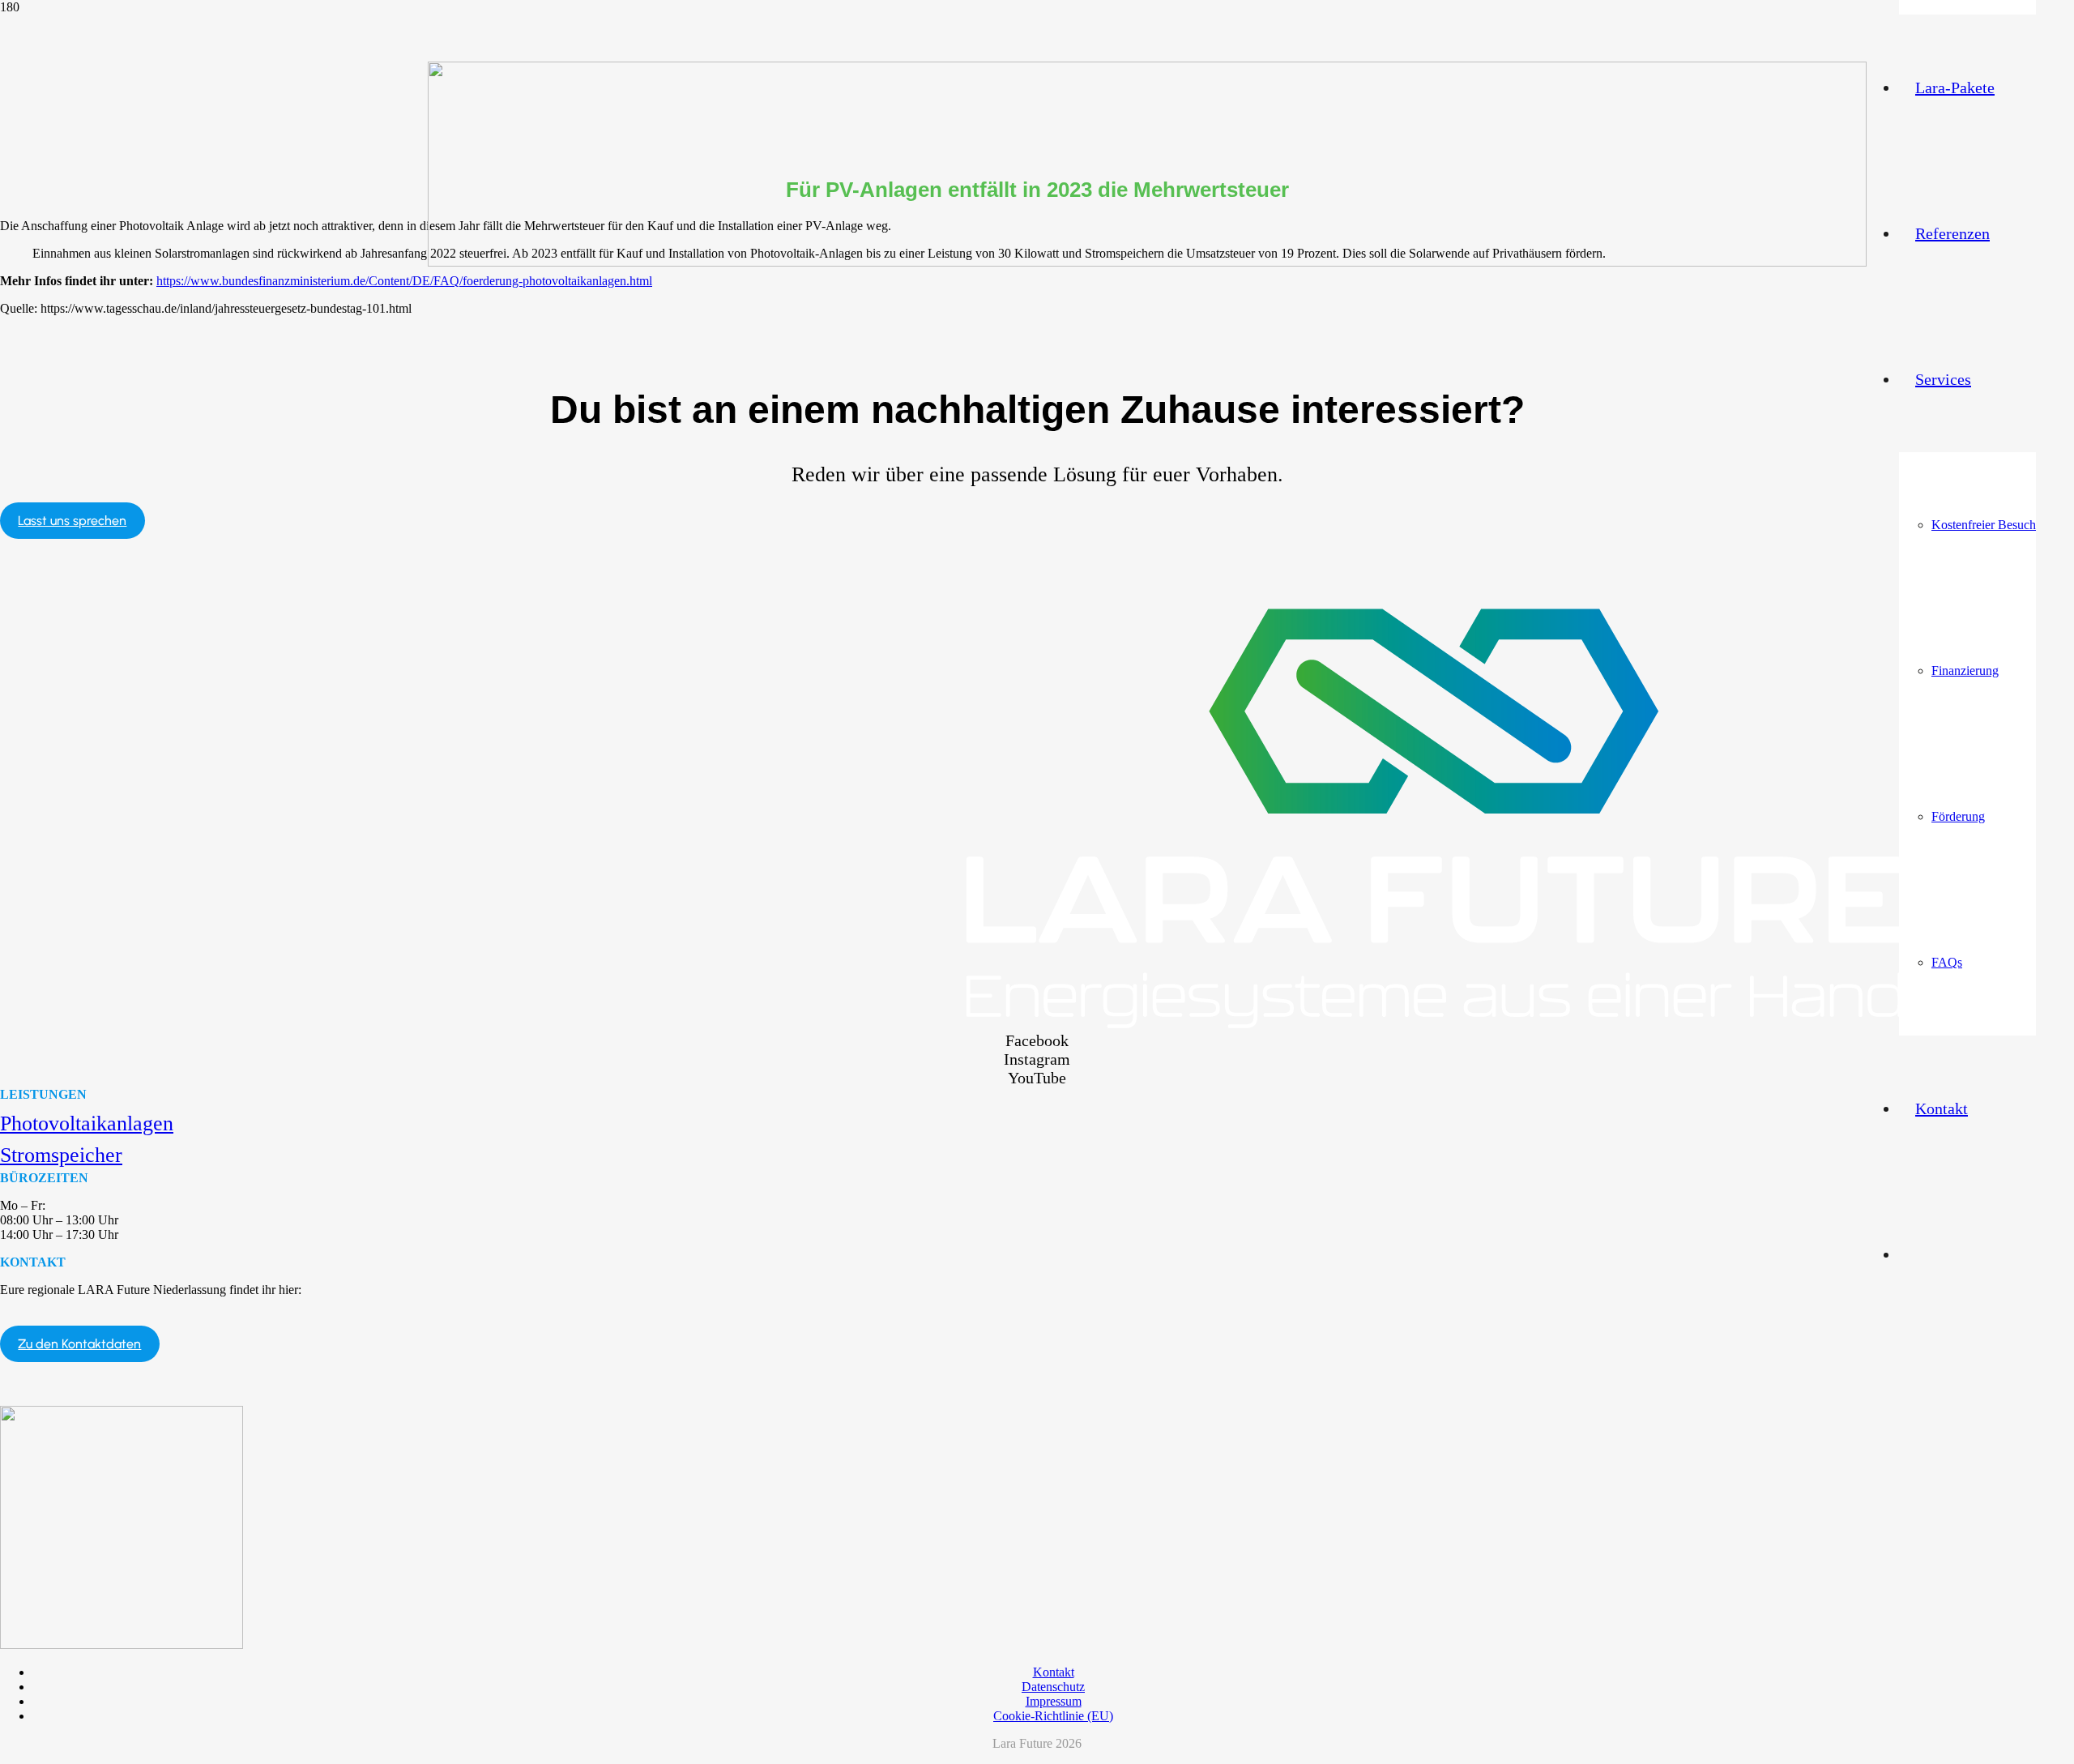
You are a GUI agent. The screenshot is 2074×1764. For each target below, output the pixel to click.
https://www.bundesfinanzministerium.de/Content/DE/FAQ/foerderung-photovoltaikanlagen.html (404, 281)
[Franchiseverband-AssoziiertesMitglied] (122, 1644)
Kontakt (1054, 1672)
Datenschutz (1053, 1687)
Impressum (1054, 1701)
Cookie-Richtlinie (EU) (1053, 1716)
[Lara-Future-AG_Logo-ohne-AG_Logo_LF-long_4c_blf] (1147, 262)
